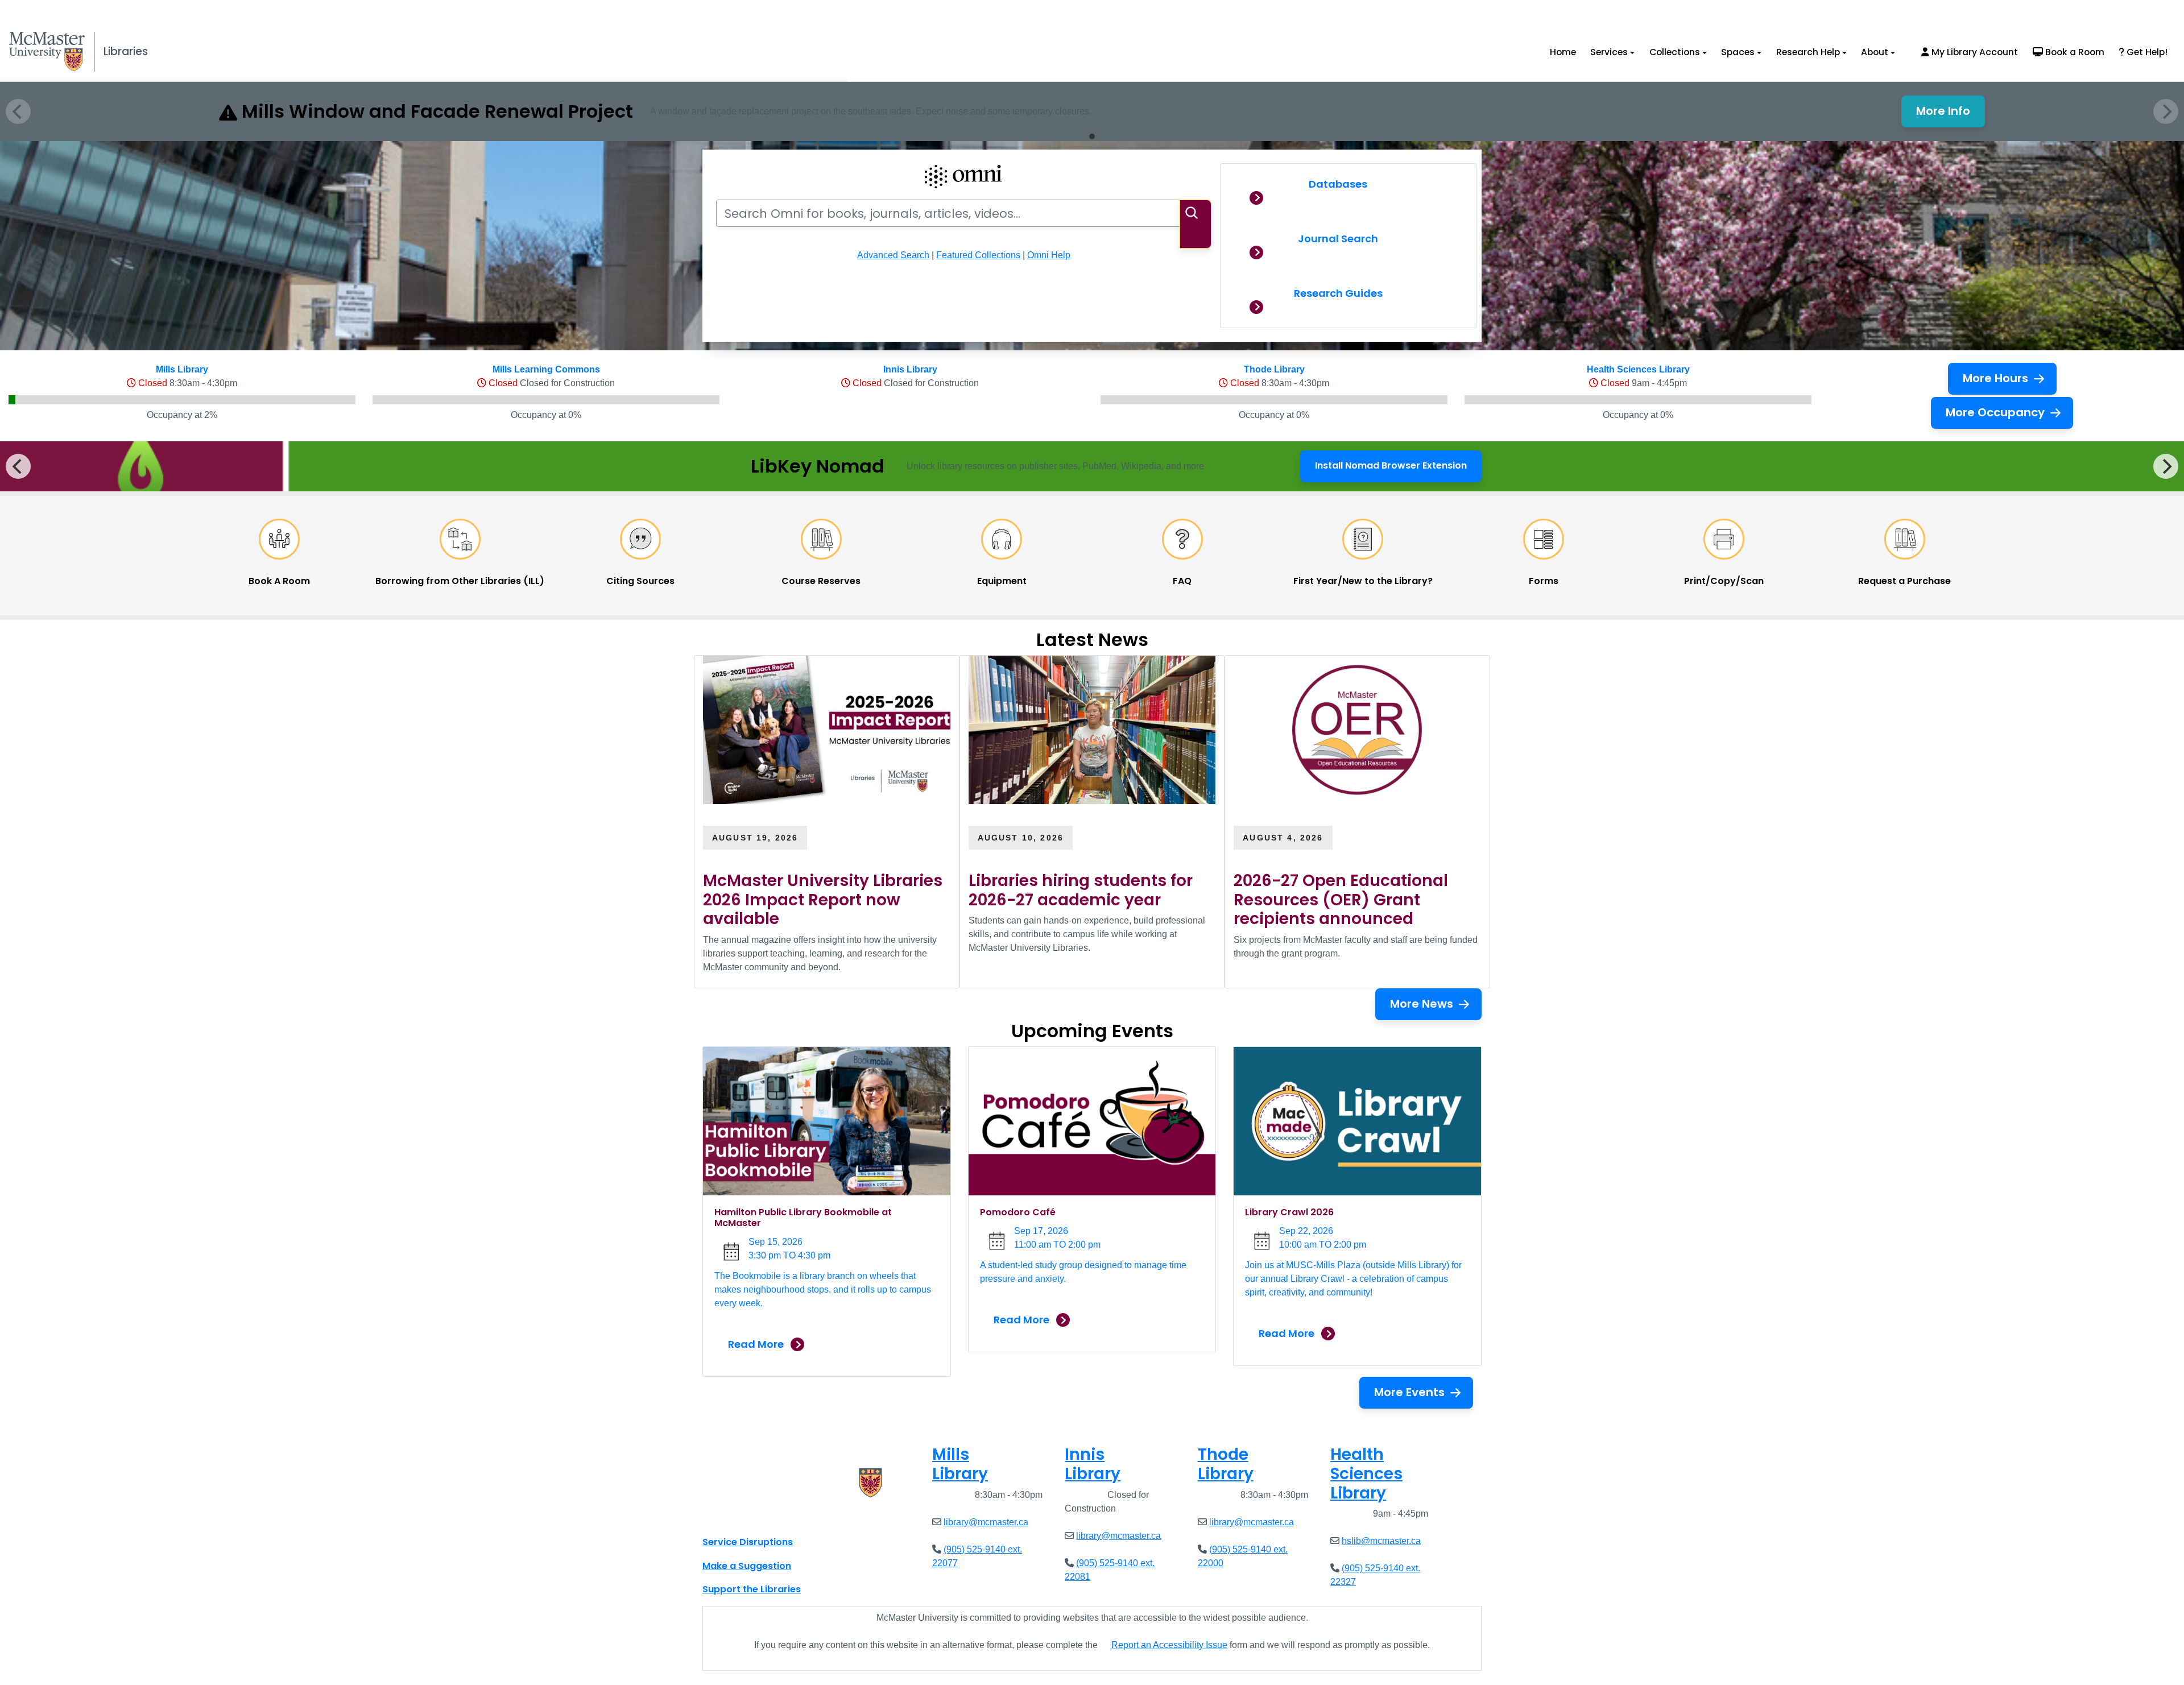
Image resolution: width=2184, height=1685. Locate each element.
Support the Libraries (752, 1589)
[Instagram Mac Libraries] (741, 1517)
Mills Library (182, 369)
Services (1609, 52)
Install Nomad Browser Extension (1391, 469)
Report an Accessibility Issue (1169, 1645)
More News (1422, 1004)
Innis (1093, 1464)
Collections (1675, 52)
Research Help (1808, 52)
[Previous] (18, 466)
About (1875, 52)
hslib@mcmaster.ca (1381, 1541)
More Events (1409, 1392)
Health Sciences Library (1638, 369)
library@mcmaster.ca (986, 1522)
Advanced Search (893, 255)
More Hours (1995, 378)
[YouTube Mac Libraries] (755, 1517)
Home (1563, 52)
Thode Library (1274, 369)
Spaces (1738, 52)
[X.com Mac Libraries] (726, 1517)
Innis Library (910, 369)
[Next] (2166, 466)
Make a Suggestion (747, 1566)
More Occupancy (1995, 412)
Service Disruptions (748, 1542)
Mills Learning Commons (546, 369)
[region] (1092, 466)
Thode (1226, 1464)
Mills (960, 1464)
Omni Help (1049, 255)
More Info (1951, 114)
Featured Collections (978, 255)
